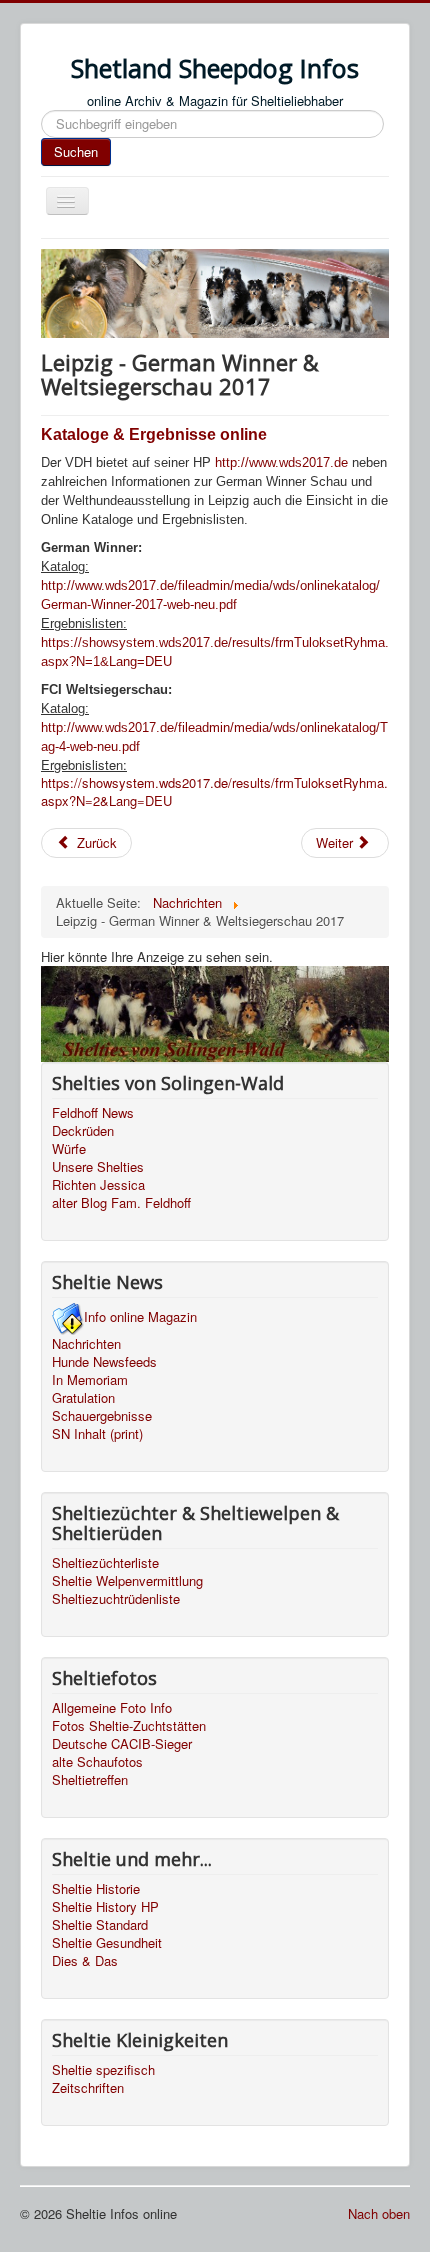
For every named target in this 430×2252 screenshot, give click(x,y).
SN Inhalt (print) (97, 1434)
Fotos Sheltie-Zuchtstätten (129, 1726)
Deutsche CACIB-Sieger (122, 1744)
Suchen (76, 151)
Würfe (69, 1149)
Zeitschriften (88, 2088)
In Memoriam (90, 1380)
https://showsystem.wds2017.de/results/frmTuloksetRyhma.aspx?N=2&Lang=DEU (214, 791)
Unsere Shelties (98, 1167)
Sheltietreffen (90, 1780)
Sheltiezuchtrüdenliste (116, 1599)
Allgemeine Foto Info (112, 1708)
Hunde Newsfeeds (104, 1362)
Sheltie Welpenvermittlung (127, 1581)
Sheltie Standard (100, 1925)
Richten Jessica (98, 1185)
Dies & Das (85, 1961)
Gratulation (83, 1398)
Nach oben (379, 2213)
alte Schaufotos (97, 1762)
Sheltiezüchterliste (105, 1563)
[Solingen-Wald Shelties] (215, 1011)
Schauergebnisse (102, 1416)
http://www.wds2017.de (281, 462)
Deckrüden (83, 1131)
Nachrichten (86, 1344)
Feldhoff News (93, 1113)
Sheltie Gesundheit (107, 1943)
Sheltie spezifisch (103, 2070)
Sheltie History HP (105, 1907)
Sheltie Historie (96, 1889)
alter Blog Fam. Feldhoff (121, 1203)
